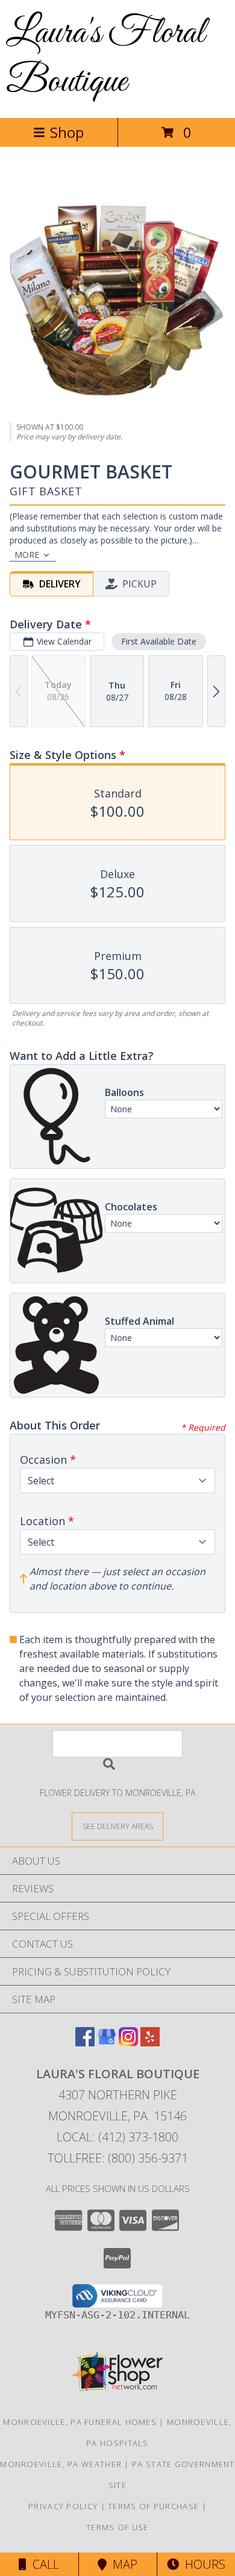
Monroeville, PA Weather (61, 2464)
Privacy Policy (63, 2506)
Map (122, 2564)
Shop (67, 132)
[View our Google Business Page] (107, 2042)
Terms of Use (117, 2527)
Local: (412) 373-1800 (117, 2137)
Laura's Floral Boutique (105, 58)
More (27, 555)
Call (43, 2564)
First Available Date (159, 641)
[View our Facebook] (85, 2042)
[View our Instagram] (128, 2042)
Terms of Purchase (153, 2506)
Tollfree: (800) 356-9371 (118, 2158)
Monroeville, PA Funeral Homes (80, 2422)
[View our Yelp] (150, 2042)
